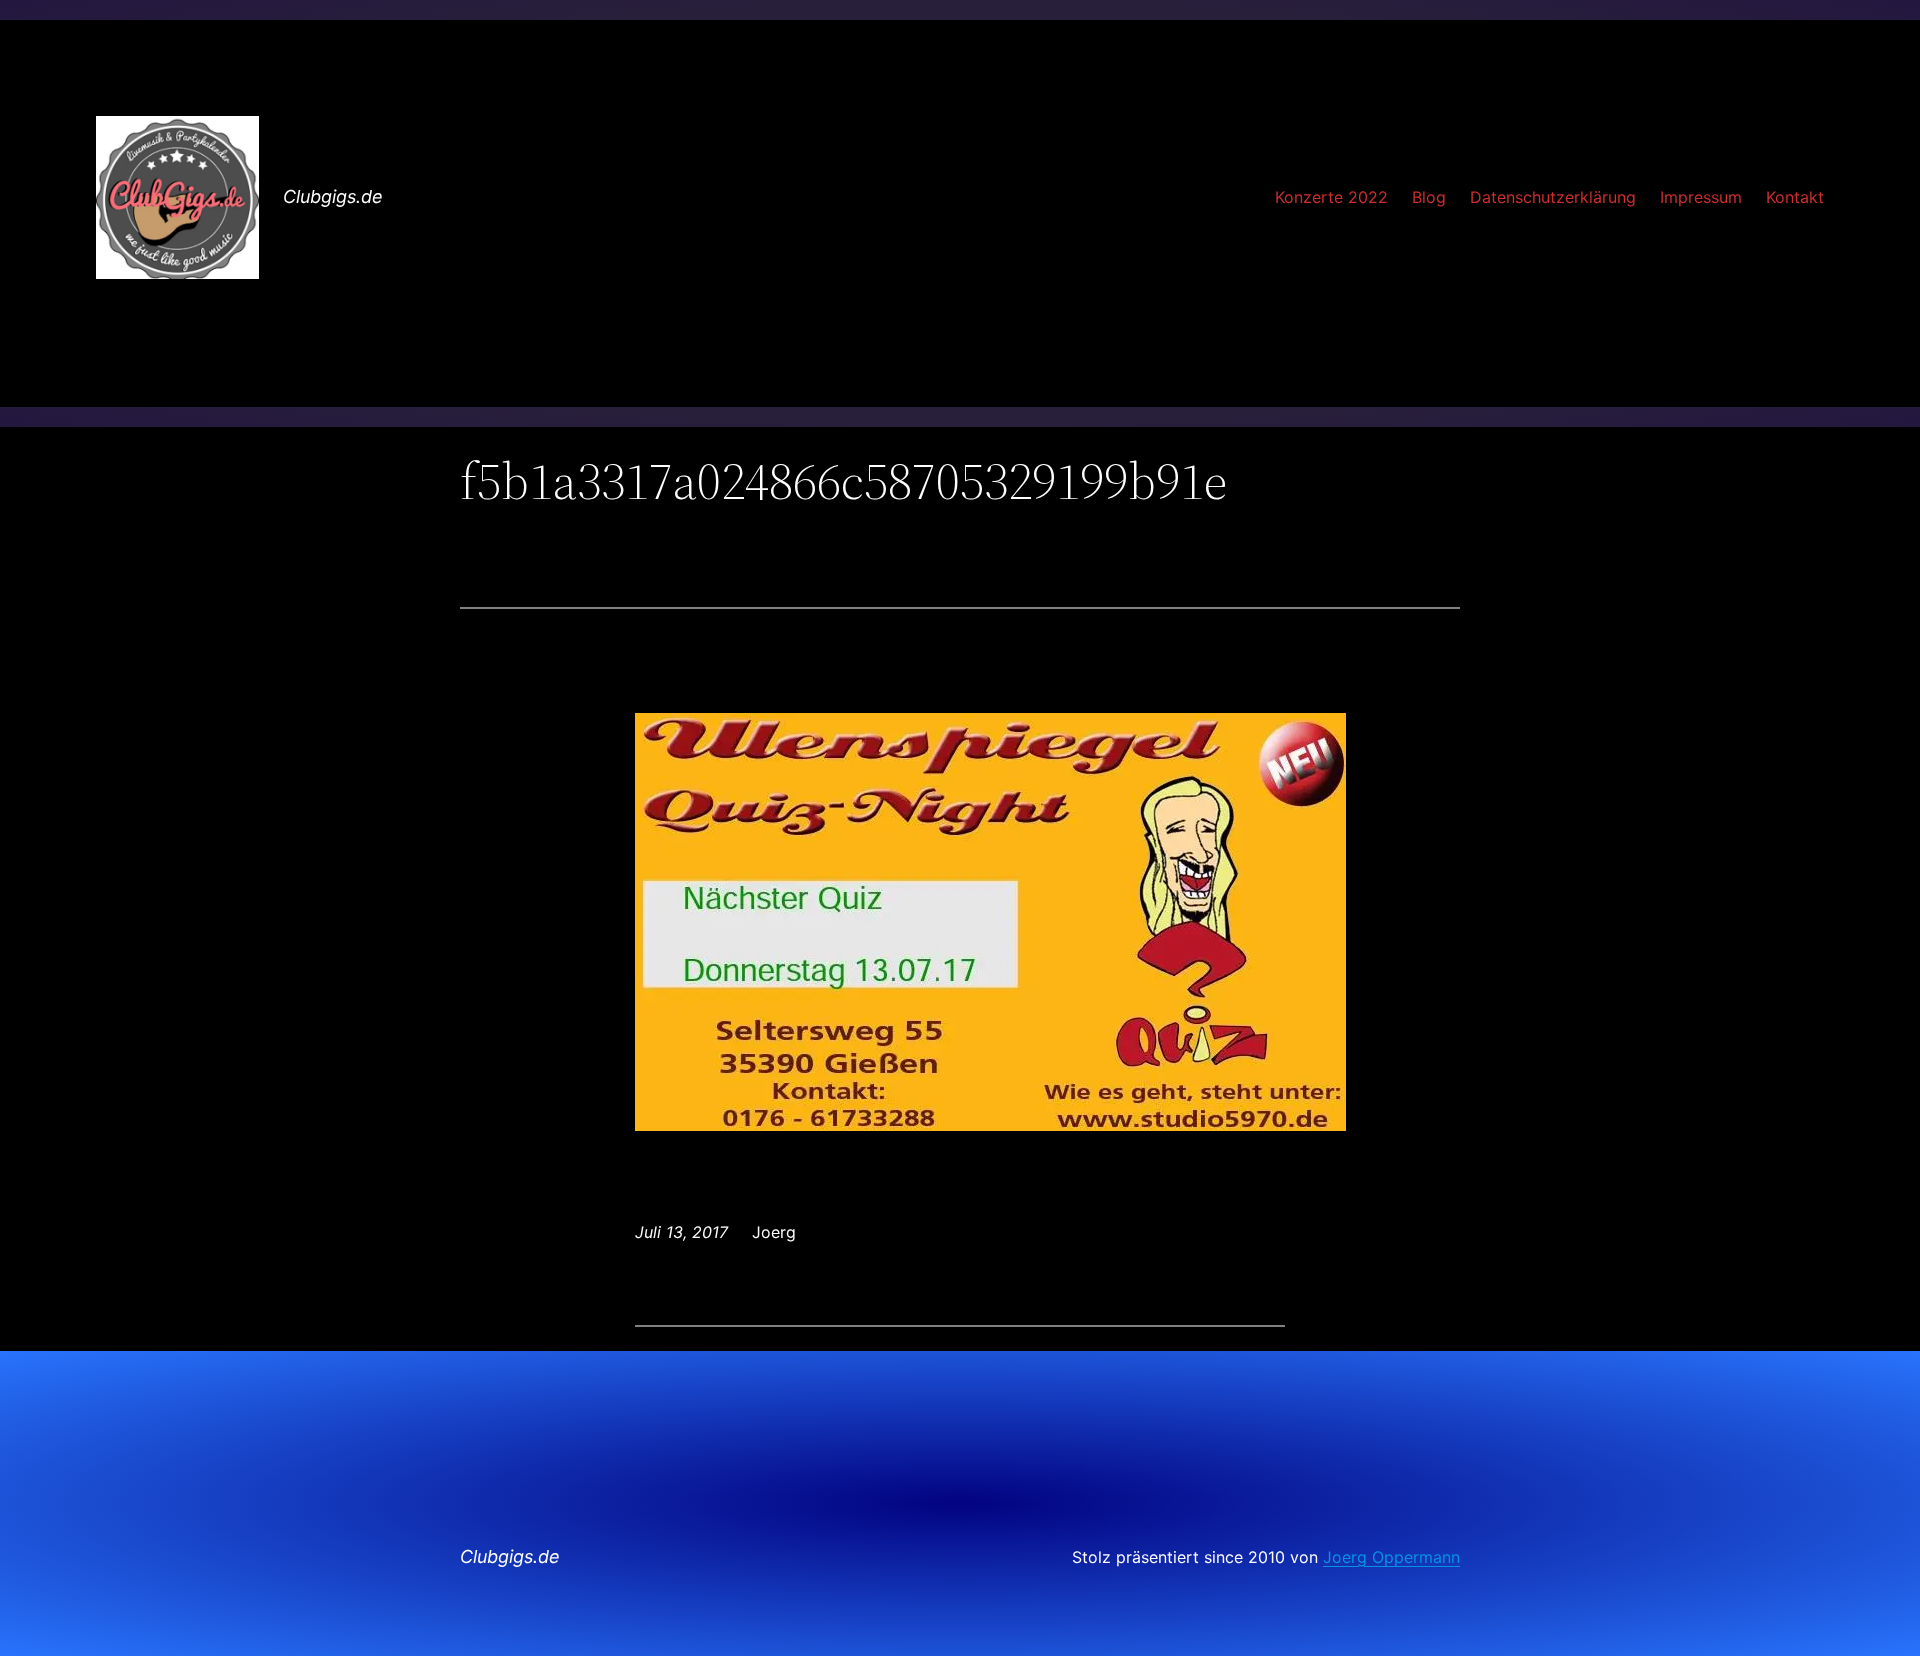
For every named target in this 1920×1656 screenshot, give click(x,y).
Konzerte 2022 (1331, 197)
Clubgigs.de (333, 196)
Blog (1429, 197)
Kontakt (1795, 197)
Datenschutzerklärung (1553, 197)
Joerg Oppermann (1391, 1557)
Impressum (1701, 197)
